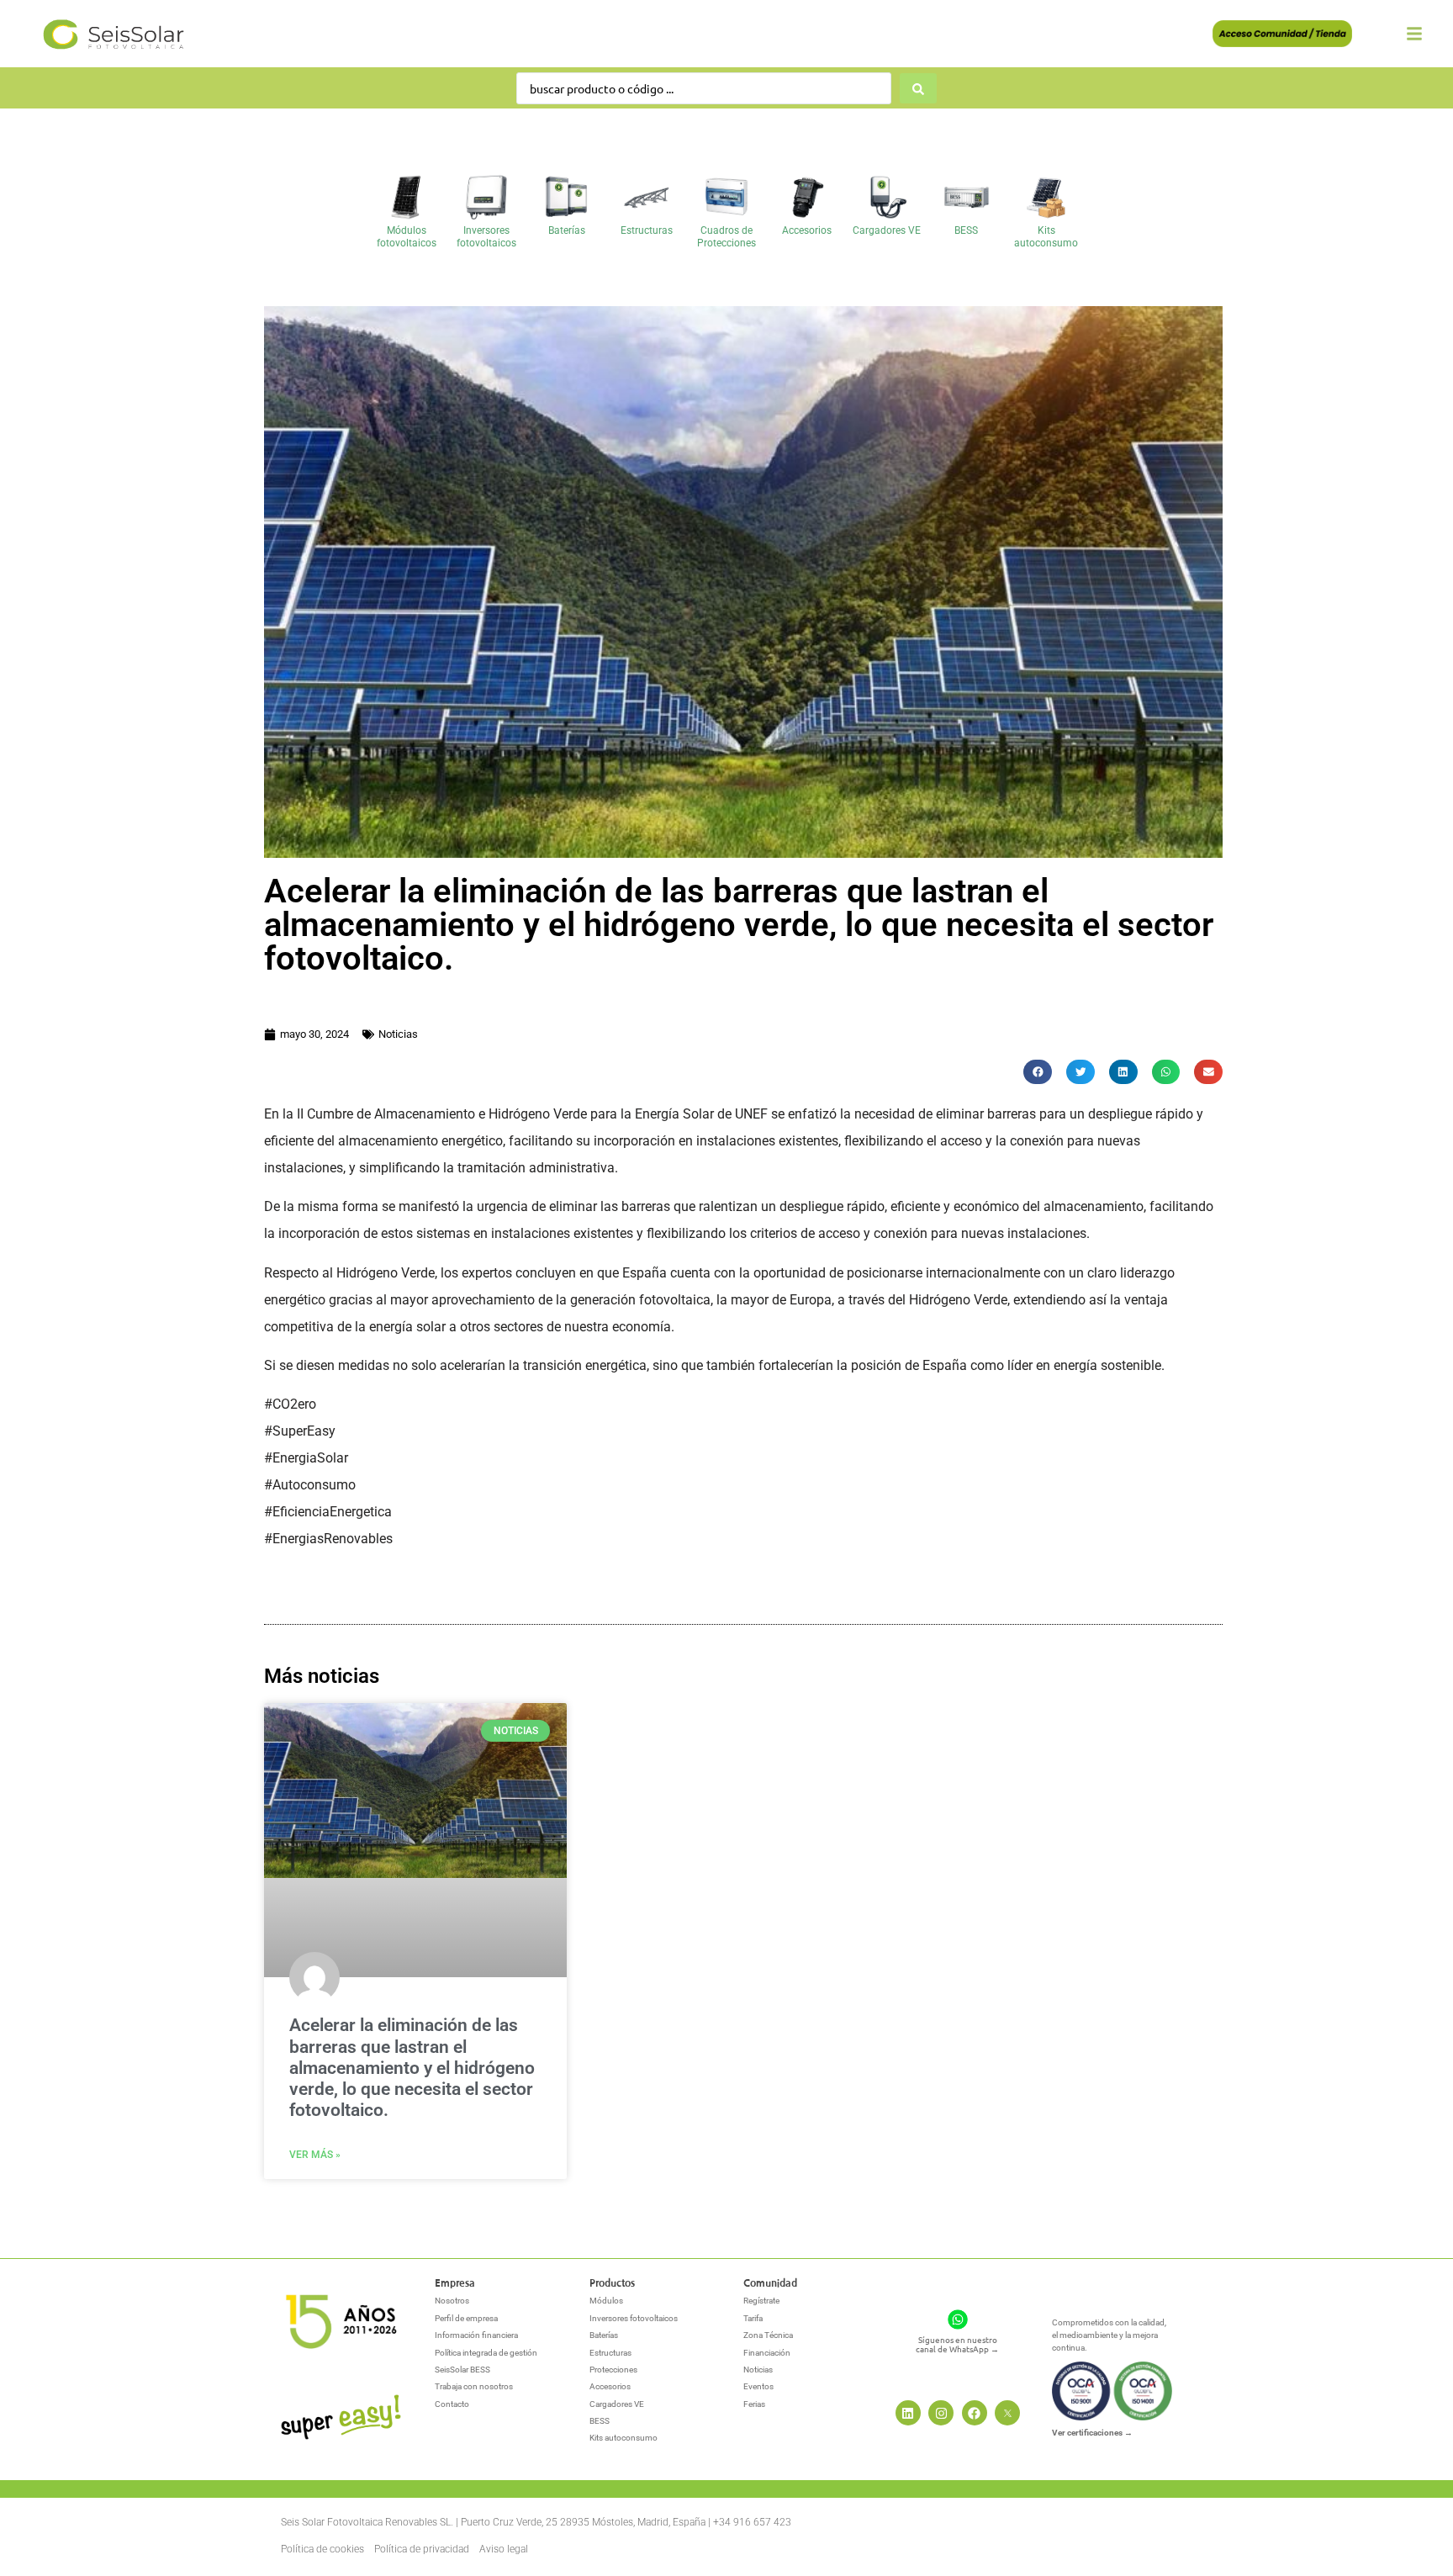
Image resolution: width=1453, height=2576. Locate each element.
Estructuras (647, 230)
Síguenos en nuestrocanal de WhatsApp (957, 2344)
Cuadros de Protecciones (726, 236)
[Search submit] (918, 88)
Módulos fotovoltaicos (407, 236)
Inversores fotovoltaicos (486, 236)
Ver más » (315, 2155)
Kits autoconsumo (1046, 236)
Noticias (398, 1034)
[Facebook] (975, 2413)
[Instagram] (941, 2413)
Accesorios (807, 230)
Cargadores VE (887, 230)
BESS (966, 230)
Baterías (567, 230)
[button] (1038, 1072)
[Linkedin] (908, 2413)
